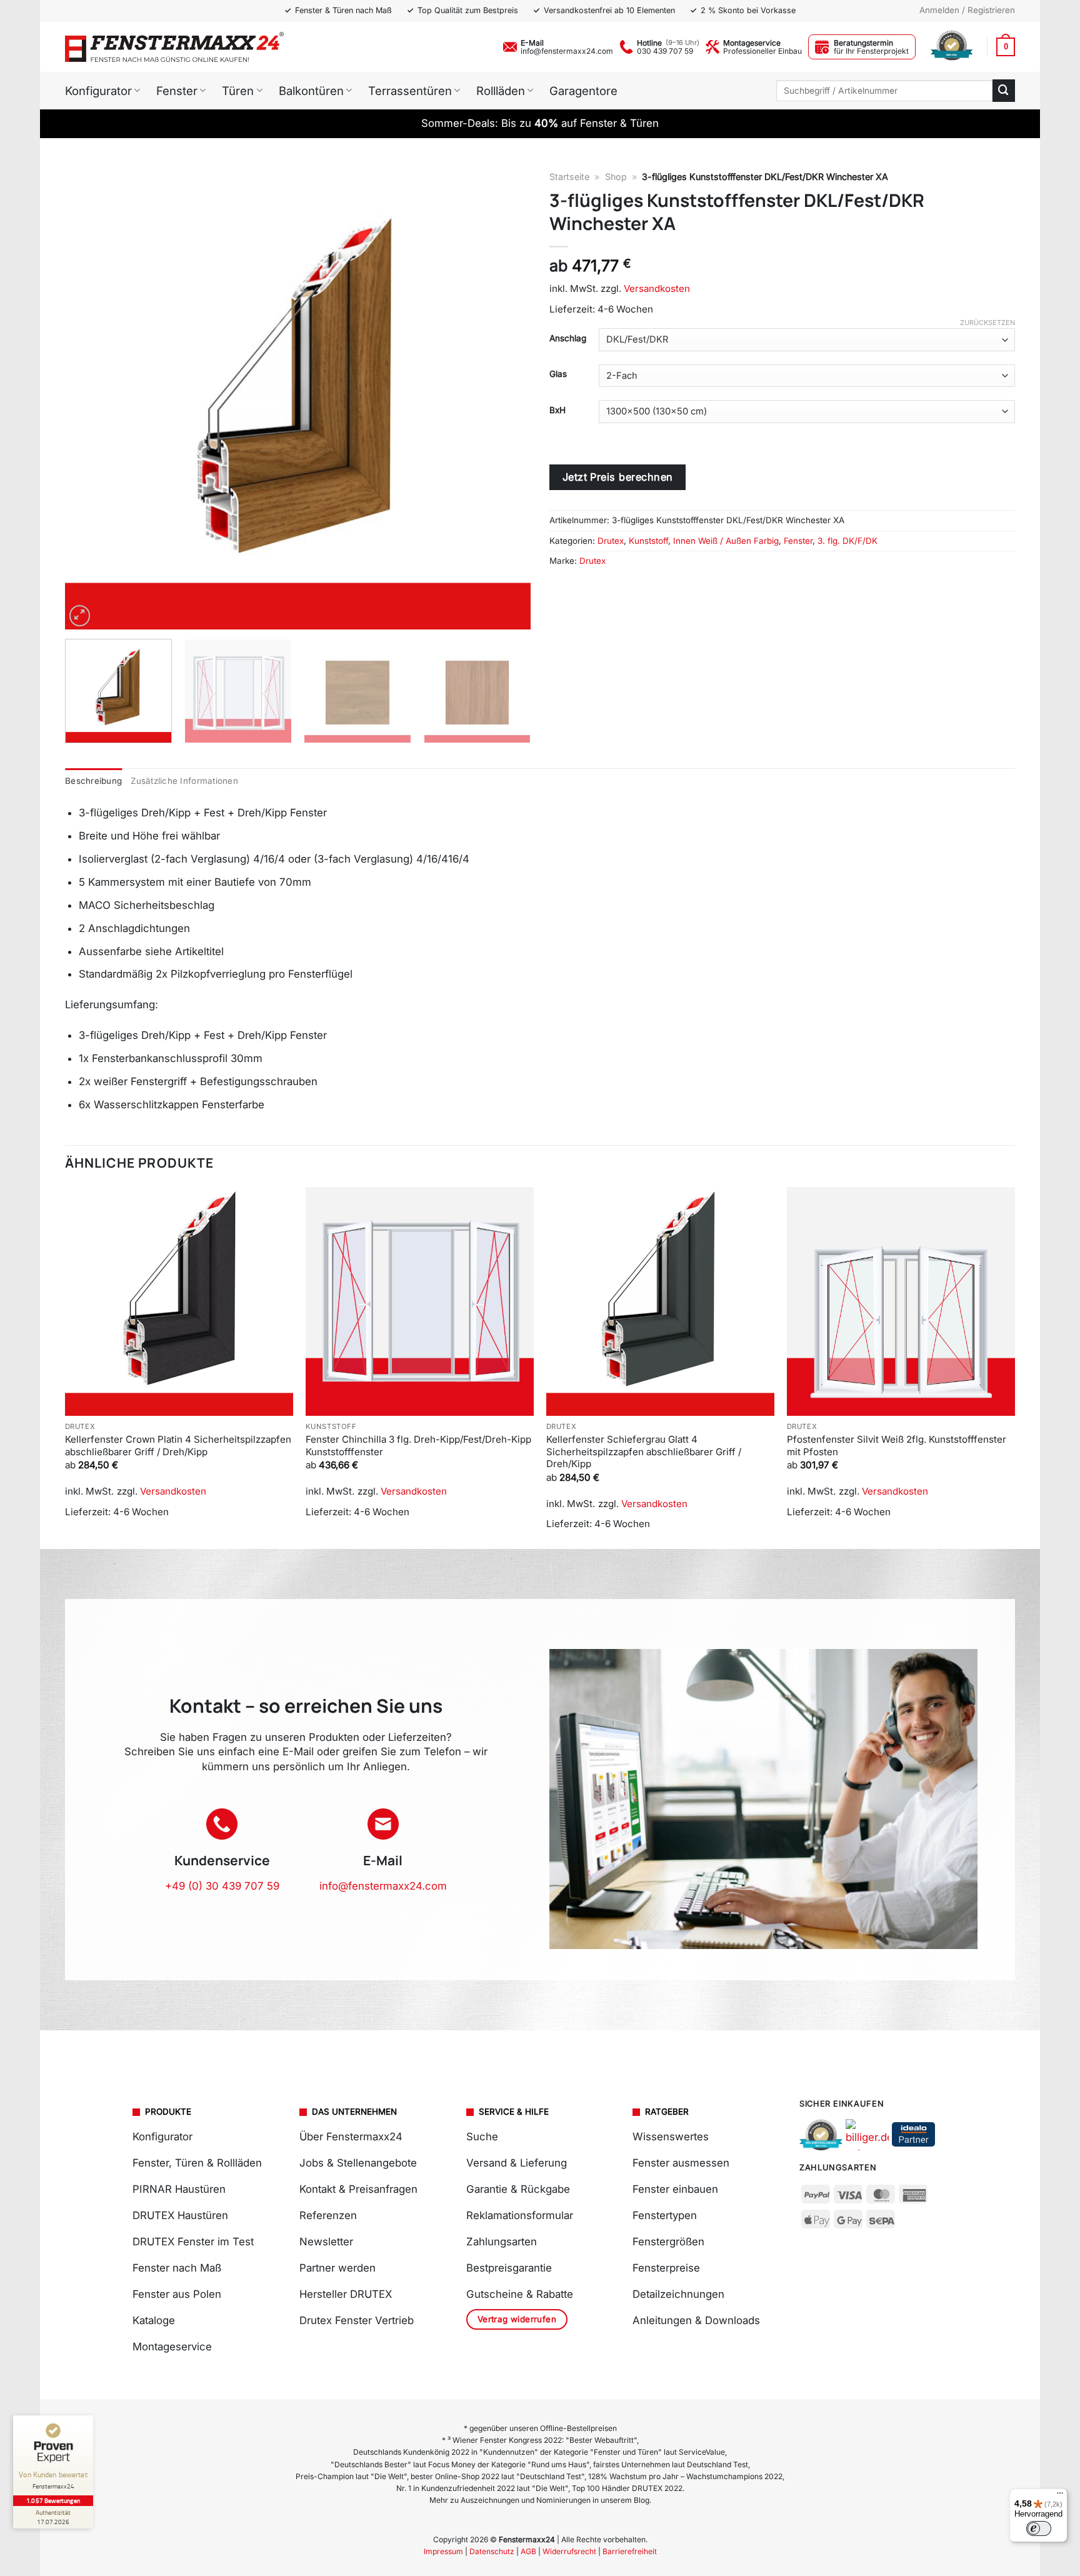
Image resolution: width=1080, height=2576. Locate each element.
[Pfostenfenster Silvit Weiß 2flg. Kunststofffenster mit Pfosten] (901, 1301)
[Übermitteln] (1004, 90)
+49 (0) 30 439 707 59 (222, 1886)
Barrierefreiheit (630, 2551)
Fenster (177, 91)
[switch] (1039, 2528)
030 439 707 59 (665, 51)
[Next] (506, 397)
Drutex (611, 541)
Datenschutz (492, 2551)
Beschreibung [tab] (93, 781)
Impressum (443, 2551)
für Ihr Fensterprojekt (871, 51)
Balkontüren (311, 91)
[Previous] (90, 397)
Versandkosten (657, 288)
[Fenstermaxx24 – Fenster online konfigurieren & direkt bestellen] (174, 47)
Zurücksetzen (987, 323)
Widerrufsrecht (569, 2551)
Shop (616, 177)
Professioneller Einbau (762, 51)
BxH (557, 410)
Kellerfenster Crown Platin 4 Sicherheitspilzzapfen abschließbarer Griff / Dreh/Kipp (178, 1446)
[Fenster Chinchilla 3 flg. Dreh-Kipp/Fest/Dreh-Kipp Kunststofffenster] (420, 1301)
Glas (558, 374)
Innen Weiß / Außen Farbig (726, 541)
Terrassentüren (410, 91)
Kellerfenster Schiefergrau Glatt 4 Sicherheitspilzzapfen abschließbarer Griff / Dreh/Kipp (644, 1451)
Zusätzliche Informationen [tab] (184, 781)
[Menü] (1060, 2496)
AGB (528, 2551)
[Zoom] (80, 616)
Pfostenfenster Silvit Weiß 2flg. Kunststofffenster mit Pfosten (897, 1446)
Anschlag (568, 338)
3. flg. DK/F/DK (847, 541)
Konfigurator (98, 91)
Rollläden (501, 91)
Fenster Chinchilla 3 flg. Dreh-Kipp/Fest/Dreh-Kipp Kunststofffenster (418, 1446)
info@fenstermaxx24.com (567, 51)
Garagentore (583, 91)
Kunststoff (648, 541)
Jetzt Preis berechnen (618, 477)
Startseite (569, 177)
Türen (238, 91)
